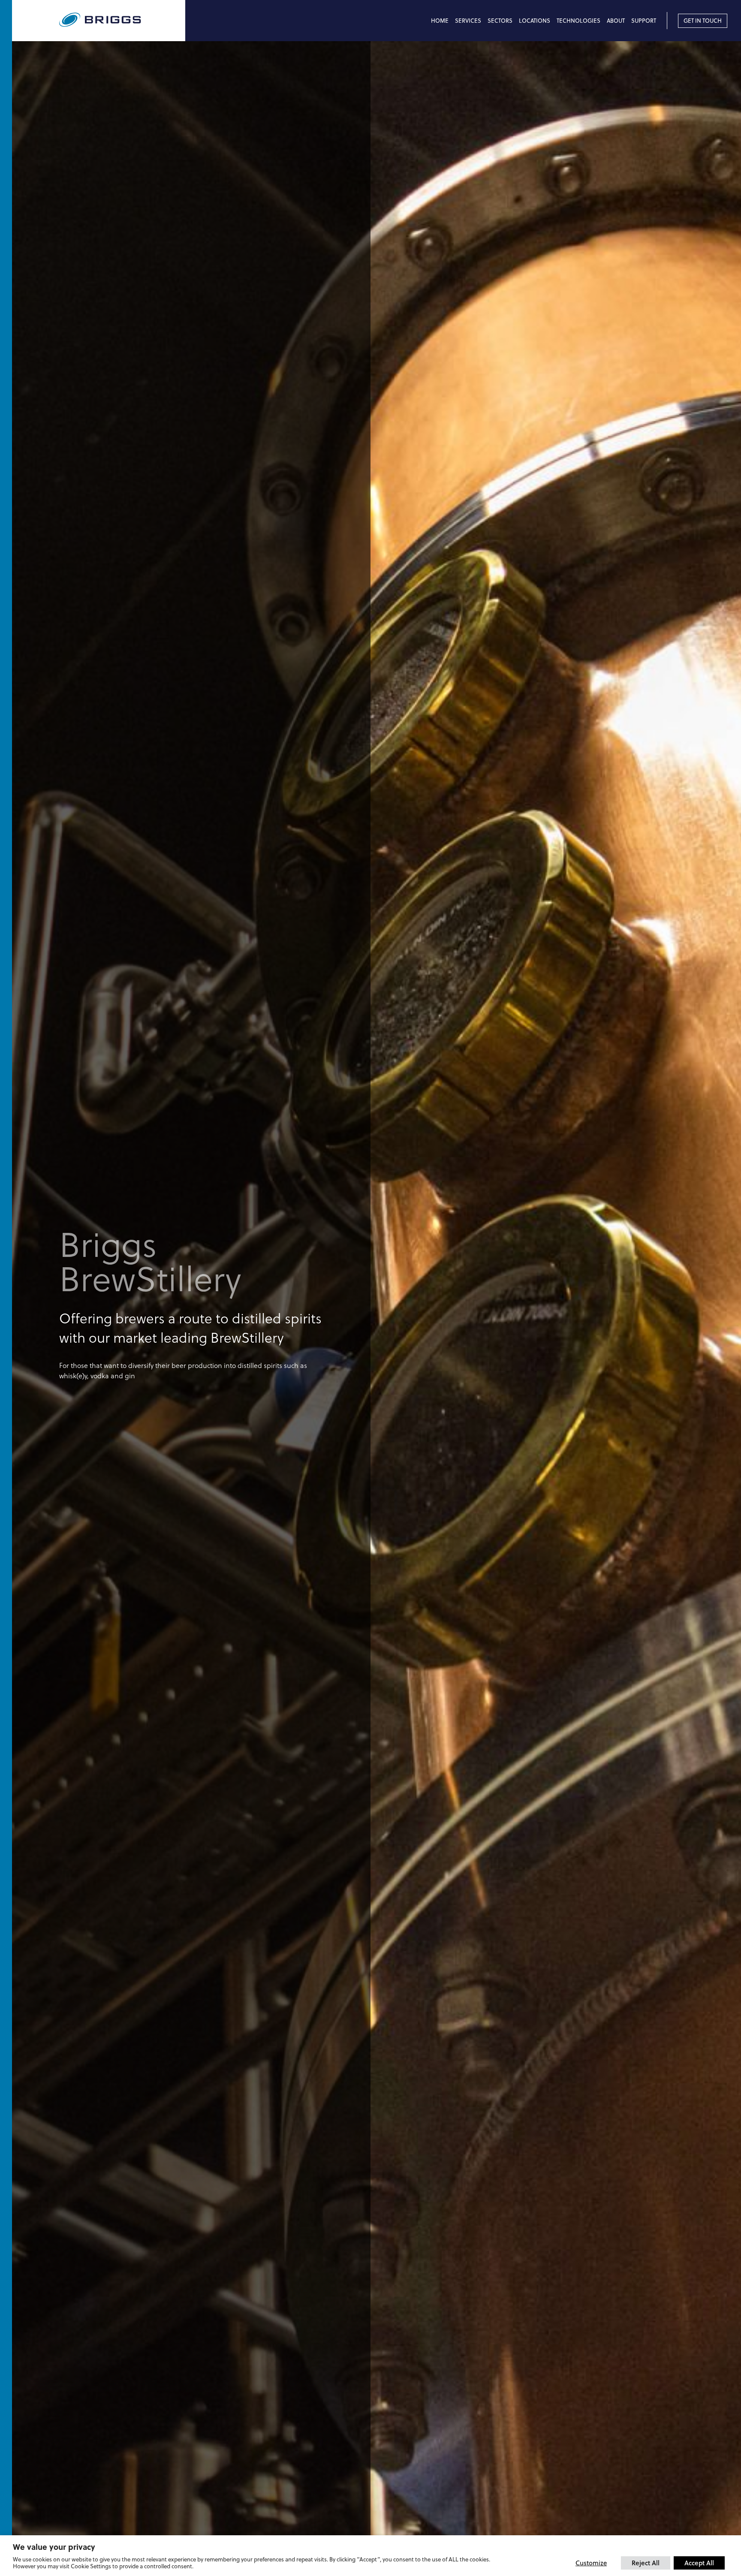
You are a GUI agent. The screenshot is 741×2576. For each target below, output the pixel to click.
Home (440, 21)
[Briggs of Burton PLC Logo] (122, 20)
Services (468, 21)
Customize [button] (591, 2563)
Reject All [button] (646, 2563)
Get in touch (703, 21)
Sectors (500, 21)
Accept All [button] (699, 2563)
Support (644, 21)
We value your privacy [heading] (54, 2547)
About (616, 21)
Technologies (578, 21)
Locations (535, 21)
